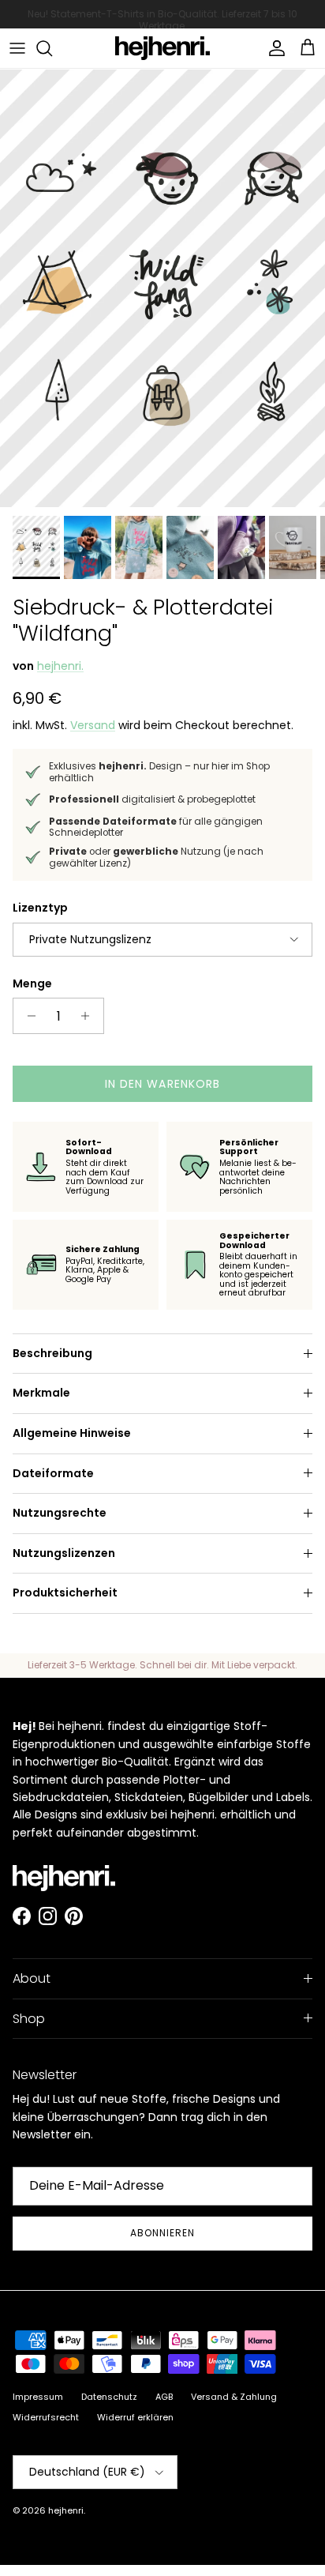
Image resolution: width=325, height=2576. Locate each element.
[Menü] (17, 48)
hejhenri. (60, 666)
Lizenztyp (40, 908)
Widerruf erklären (135, 2417)
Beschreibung (52, 1353)
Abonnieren (162, 2233)
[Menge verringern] (27, 1016)
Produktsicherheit (65, 1593)
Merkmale (41, 1393)
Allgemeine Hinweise (72, 1433)
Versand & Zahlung (234, 2397)
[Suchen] (52, 48)
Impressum (38, 2397)
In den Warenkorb (163, 1084)
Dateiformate (53, 1473)
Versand (93, 725)
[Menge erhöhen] (90, 1016)
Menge (32, 984)
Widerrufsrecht (46, 2417)
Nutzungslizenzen (64, 1553)
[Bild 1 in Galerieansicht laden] (162, 288)
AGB (164, 2397)
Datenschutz (109, 2397)
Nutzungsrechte (60, 1513)
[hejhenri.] (162, 48)
